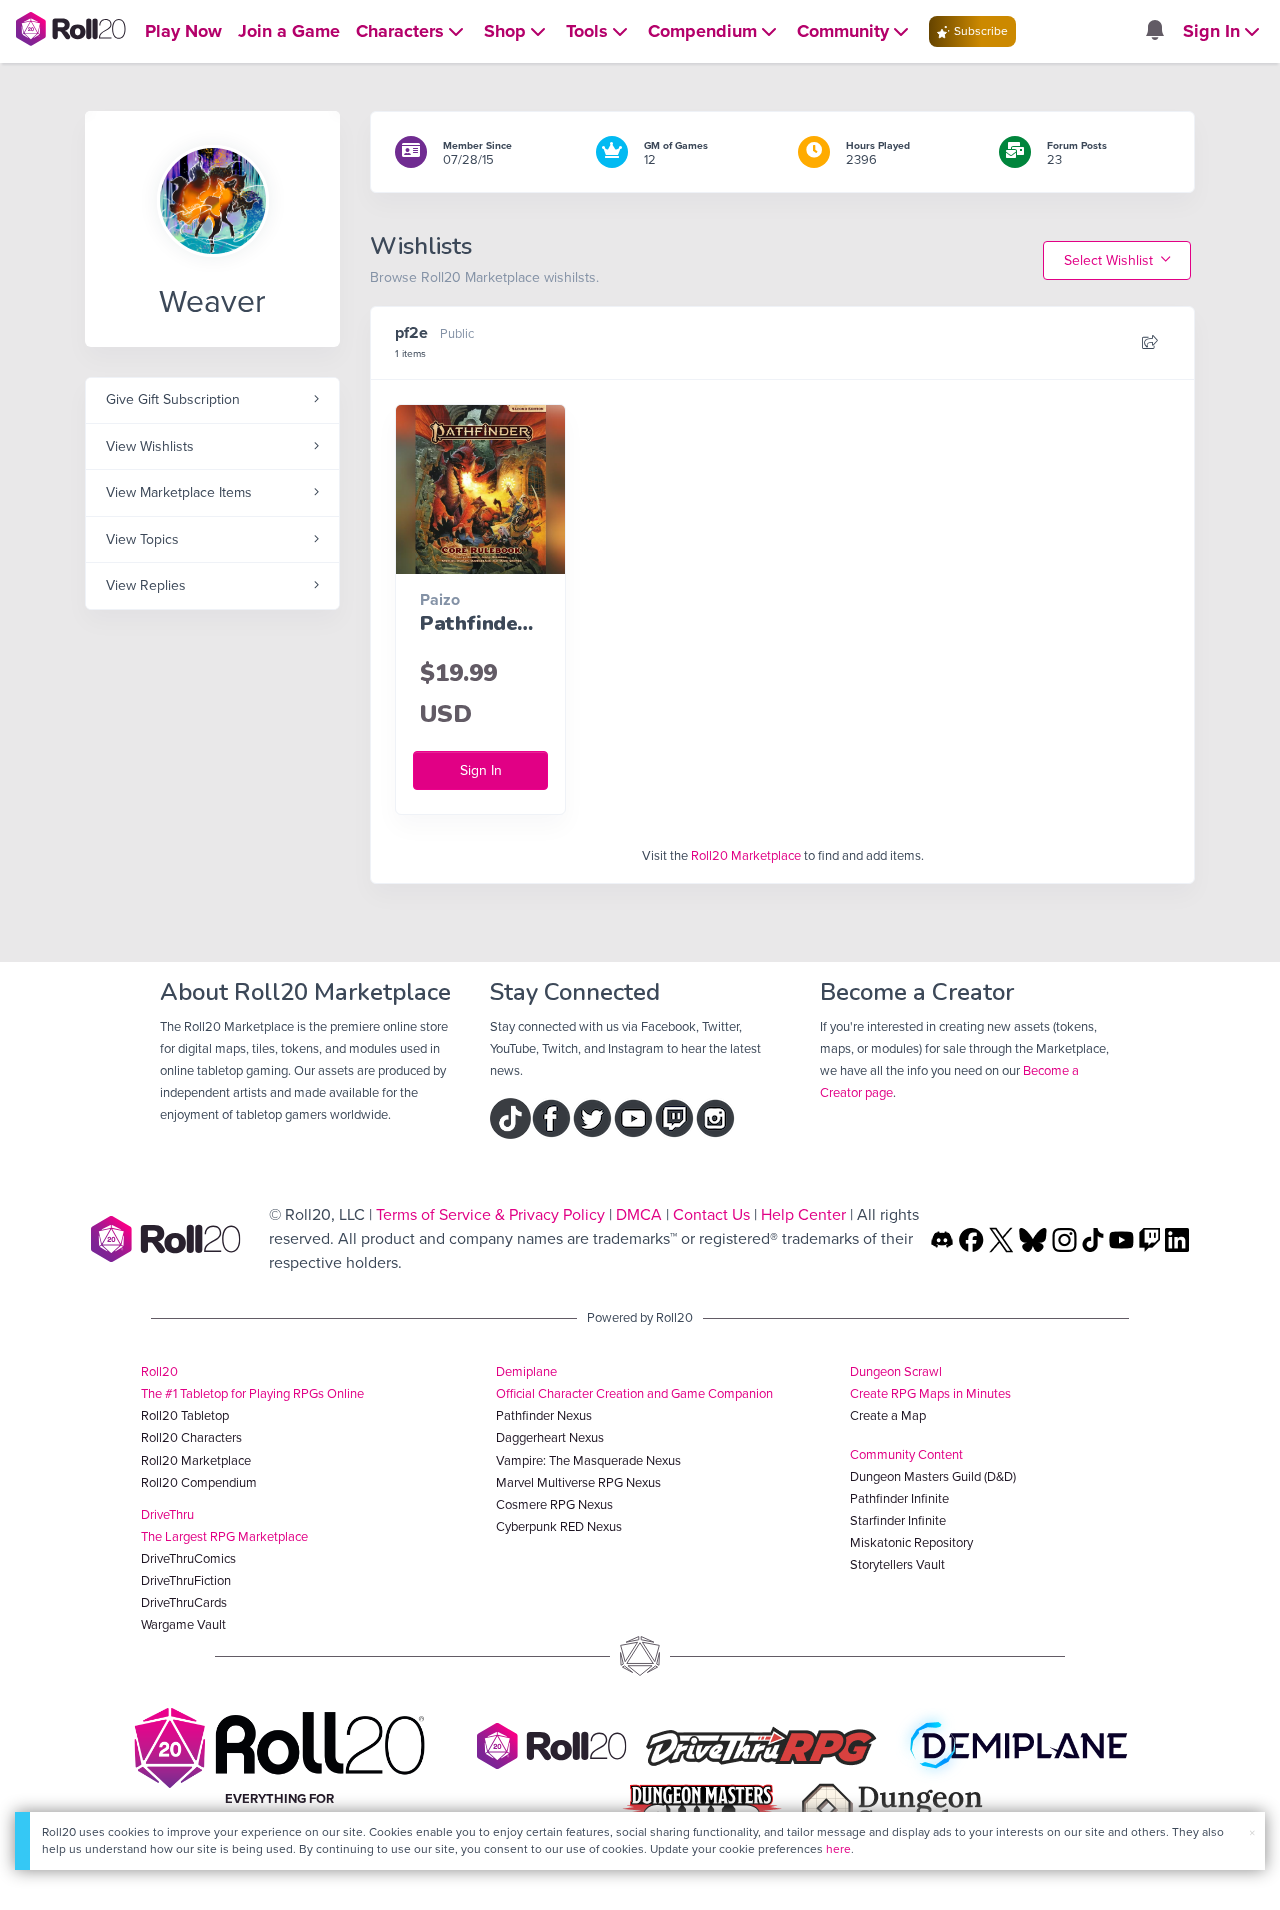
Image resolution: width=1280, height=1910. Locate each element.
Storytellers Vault (897, 1564)
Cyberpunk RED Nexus (559, 1526)
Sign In (481, 770)
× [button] (1252, 1832)
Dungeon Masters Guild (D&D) (933, 1476)
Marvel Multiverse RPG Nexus (578, 1482)
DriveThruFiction (186, 1580)
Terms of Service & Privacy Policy (490, 1214)
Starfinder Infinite (898, 1520)
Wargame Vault (183, 1624)
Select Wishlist (1110, 260)
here (838, 1849)
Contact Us (711, 1214)
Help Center (803, 1214)
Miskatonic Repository (911, 1542)
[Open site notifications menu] (1154, 31)
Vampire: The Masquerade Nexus (588, 1460)
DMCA (639, 1214)
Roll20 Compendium (199, 1482)
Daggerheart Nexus (550, 1437)
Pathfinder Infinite (899, 1498)
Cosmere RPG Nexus (554, 1504)
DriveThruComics (188, 1558)
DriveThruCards (184, 1602)
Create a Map (888, 1415)
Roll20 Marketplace (746, 855)
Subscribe (979, 31)
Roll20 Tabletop (185, 1415)
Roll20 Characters (191, 1437)
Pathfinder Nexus (544, 1415)
